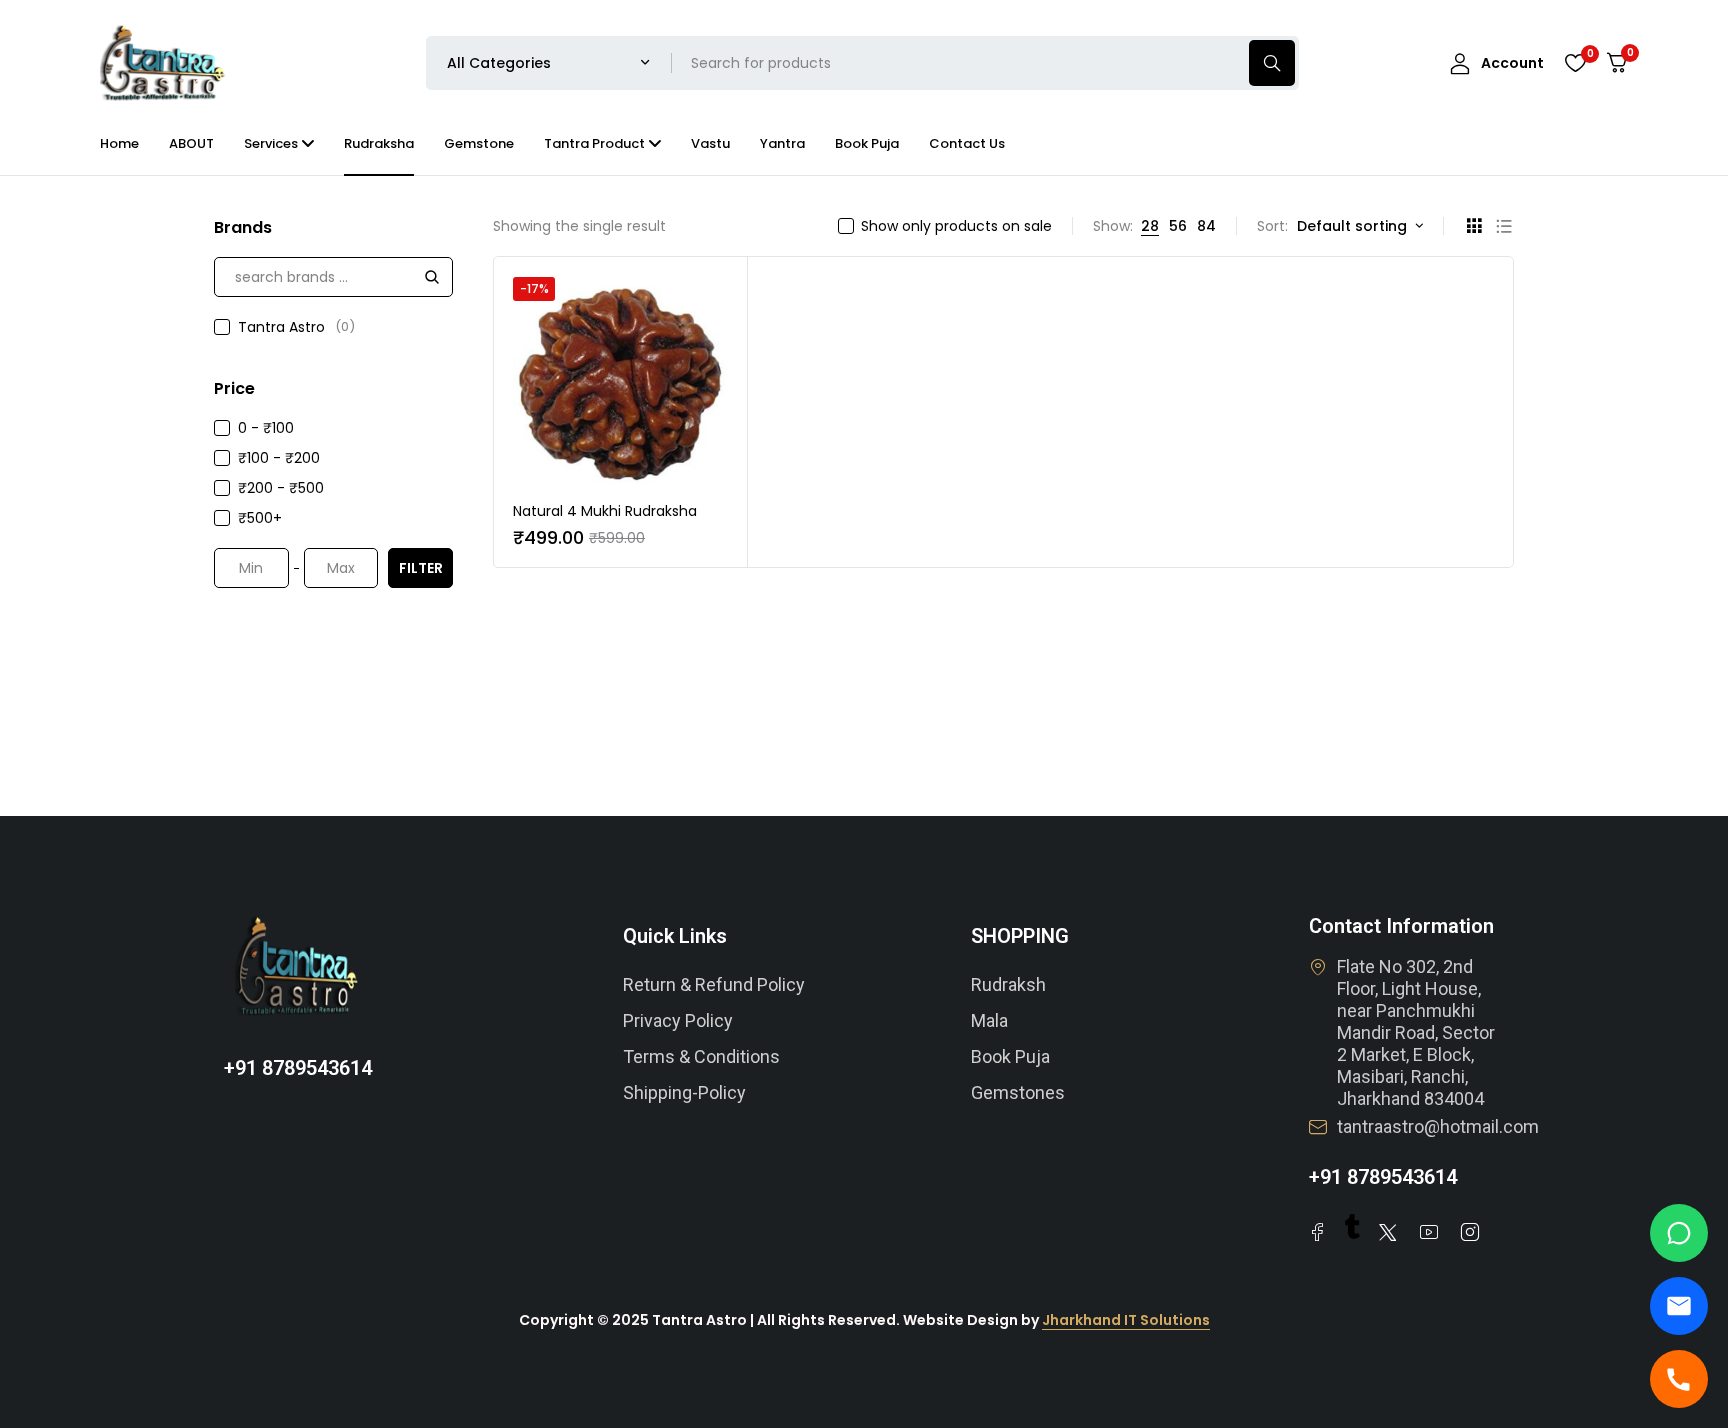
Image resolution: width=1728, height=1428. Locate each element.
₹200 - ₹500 (281, 488)
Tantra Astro (296, 327)
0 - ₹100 (266, 428)
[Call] (1679, 1379)
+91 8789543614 (298, 1068)
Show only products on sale (956, 226)
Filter (421, 568)
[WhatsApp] (1679, 1233)
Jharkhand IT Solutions (1126, 1320)
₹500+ (260, 518)
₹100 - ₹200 (279, 458)
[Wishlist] (1575, 63)
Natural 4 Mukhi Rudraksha (605, 511)
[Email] (1679, 1306)
